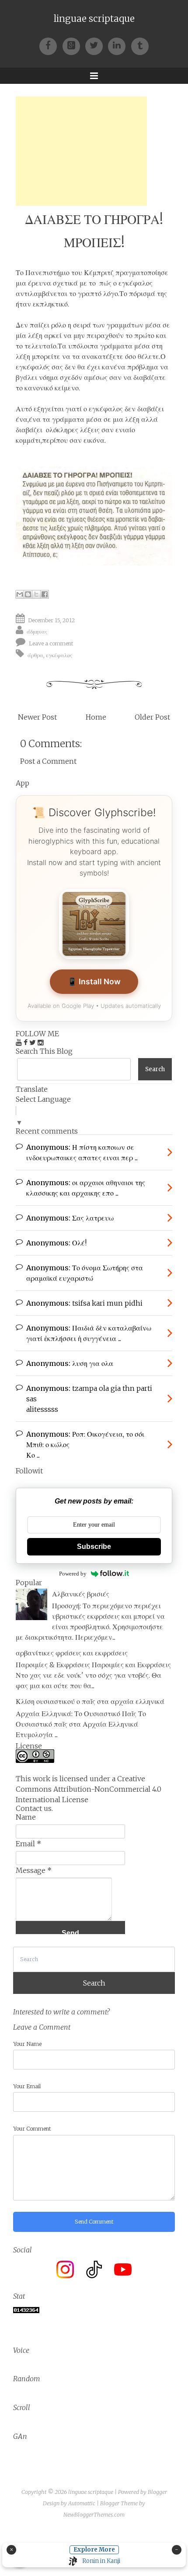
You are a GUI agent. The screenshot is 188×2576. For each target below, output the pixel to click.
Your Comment (32, 2129)
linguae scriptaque (94, 19)
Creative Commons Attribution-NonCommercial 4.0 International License (89, 1789)
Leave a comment (51, 643)
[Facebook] (51, 45)
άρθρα (35, 655)
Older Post (152, 717)
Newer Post (37, 717)
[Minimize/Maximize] (177, 2550)
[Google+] (74, 45)
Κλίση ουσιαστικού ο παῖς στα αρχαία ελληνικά (90, 1701)
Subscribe (94, 1547)
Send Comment (94, 2222)
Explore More (94, 2550)
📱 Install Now (94, 981)
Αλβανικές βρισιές (81, 1594)
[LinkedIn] (119, 45)
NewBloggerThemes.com (94, 2515)
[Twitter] (97, 45)
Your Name (27, 2044)
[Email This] (20, 594)
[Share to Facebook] (45, 594)
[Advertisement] (81, 151)
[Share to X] (36, 594)
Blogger (157, 2492)
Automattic (82, 2503)
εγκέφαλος (59, 655)
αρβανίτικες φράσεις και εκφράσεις (72, 1653)
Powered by (73, 1574)
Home (96, 717)
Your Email (27, 2086)
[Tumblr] (140, 45)
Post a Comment (48, 761)
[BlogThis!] (28, 594)
